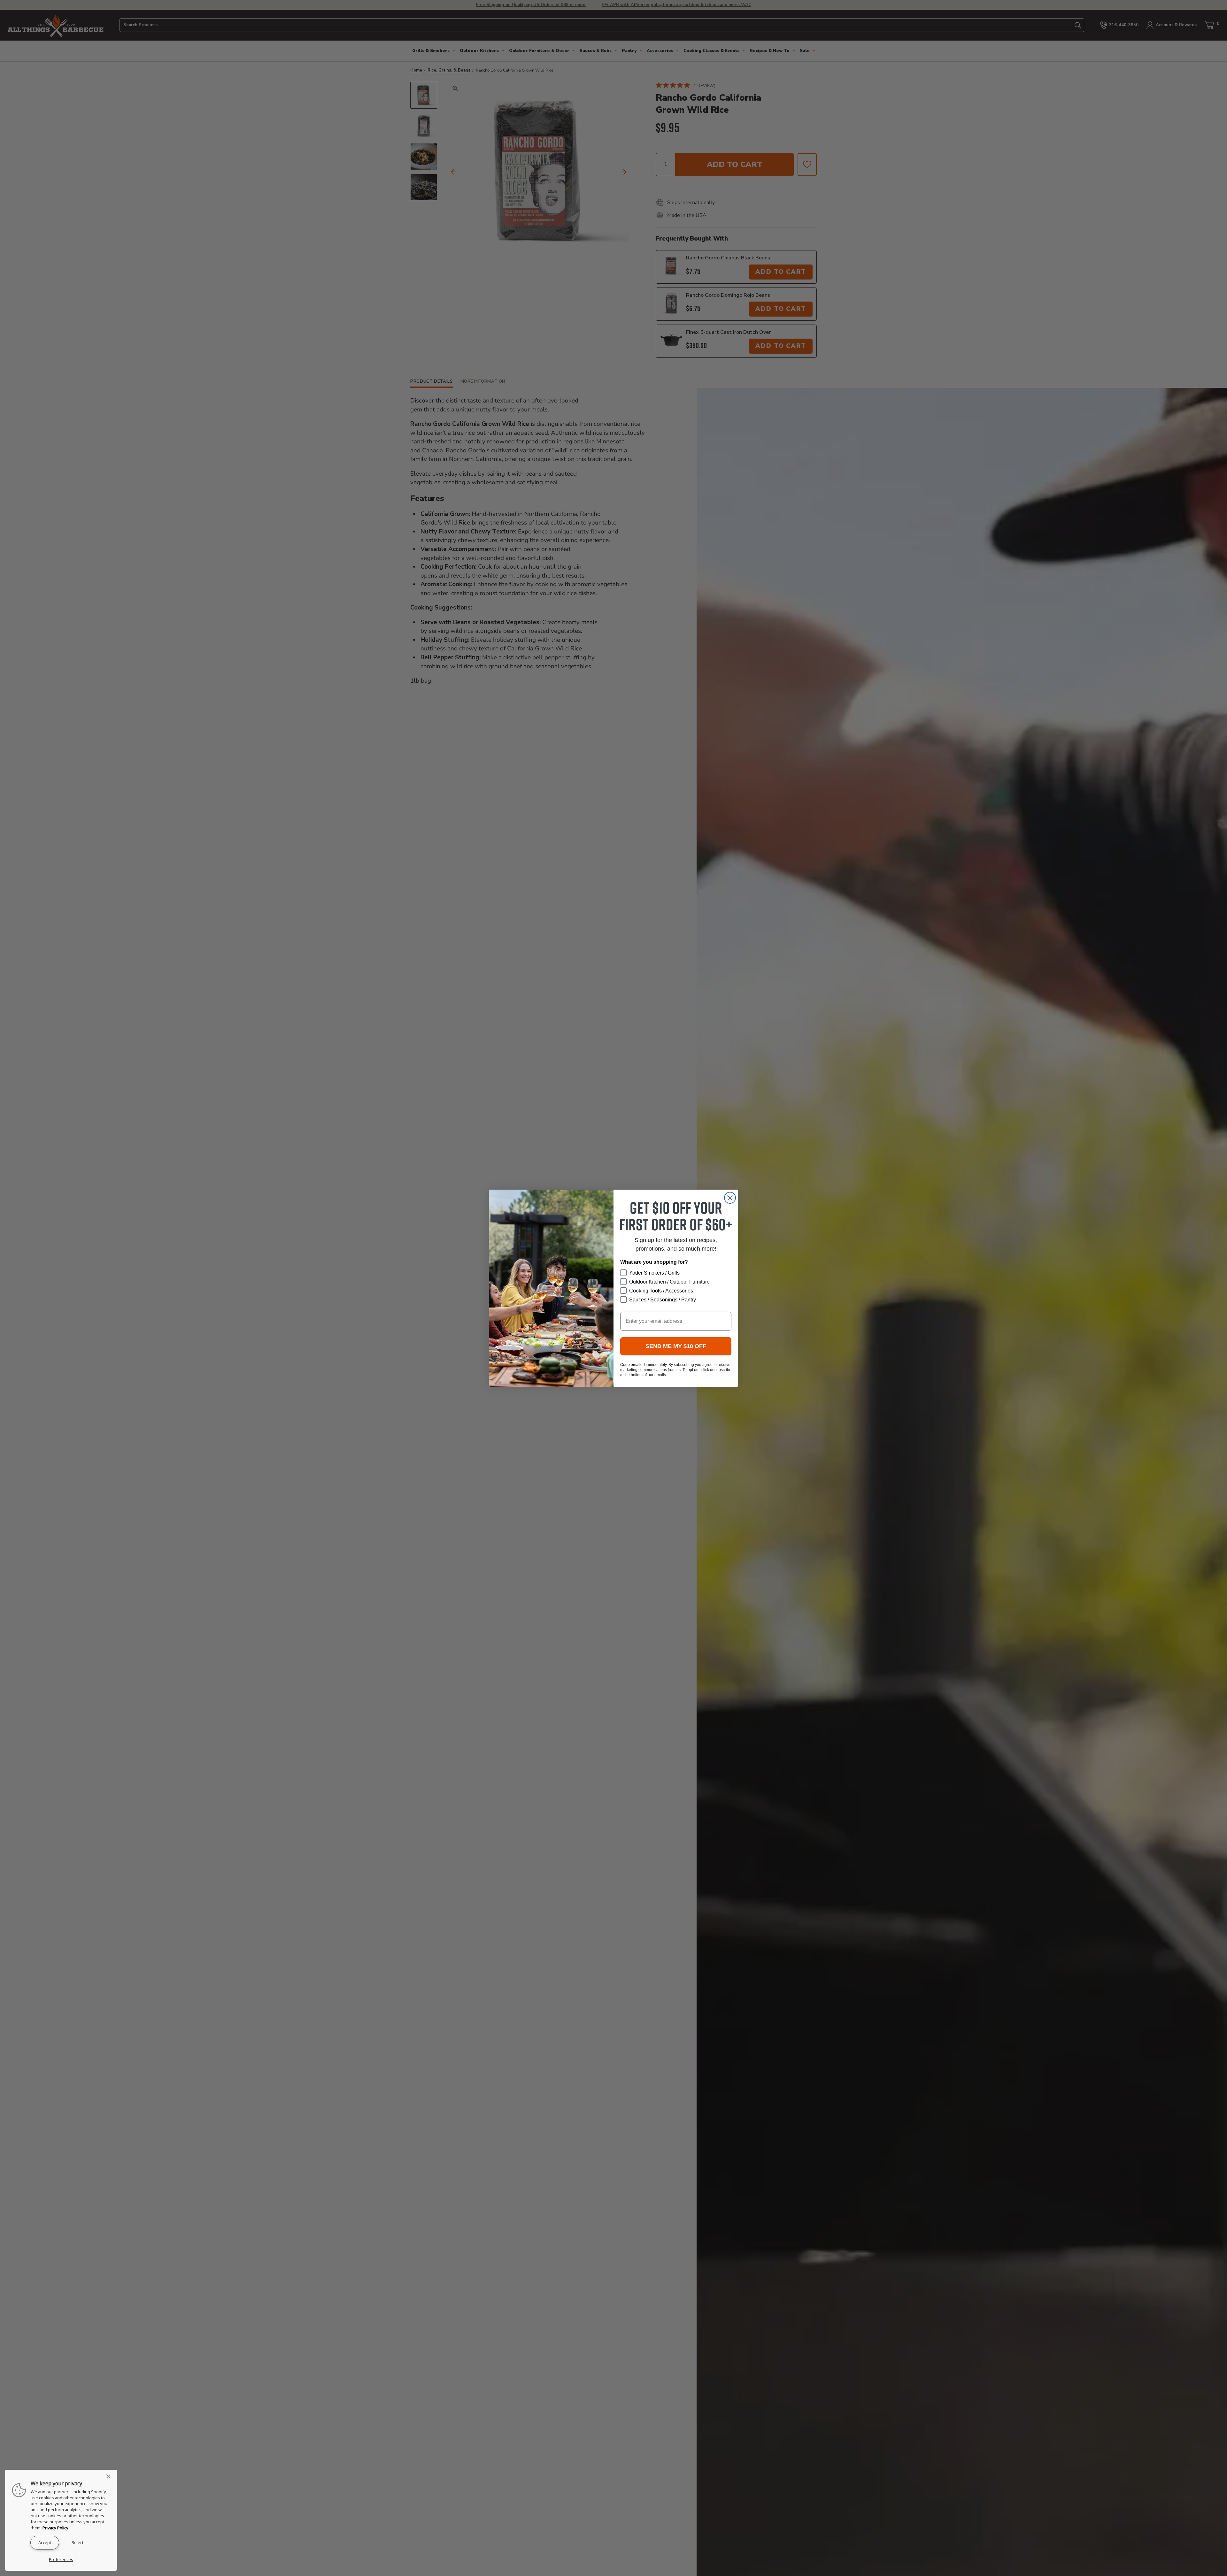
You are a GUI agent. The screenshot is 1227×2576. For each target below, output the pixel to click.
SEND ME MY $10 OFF (676, 1346)
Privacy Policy (55, 2528)
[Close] (110, 2476)
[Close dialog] (730, 1198)
